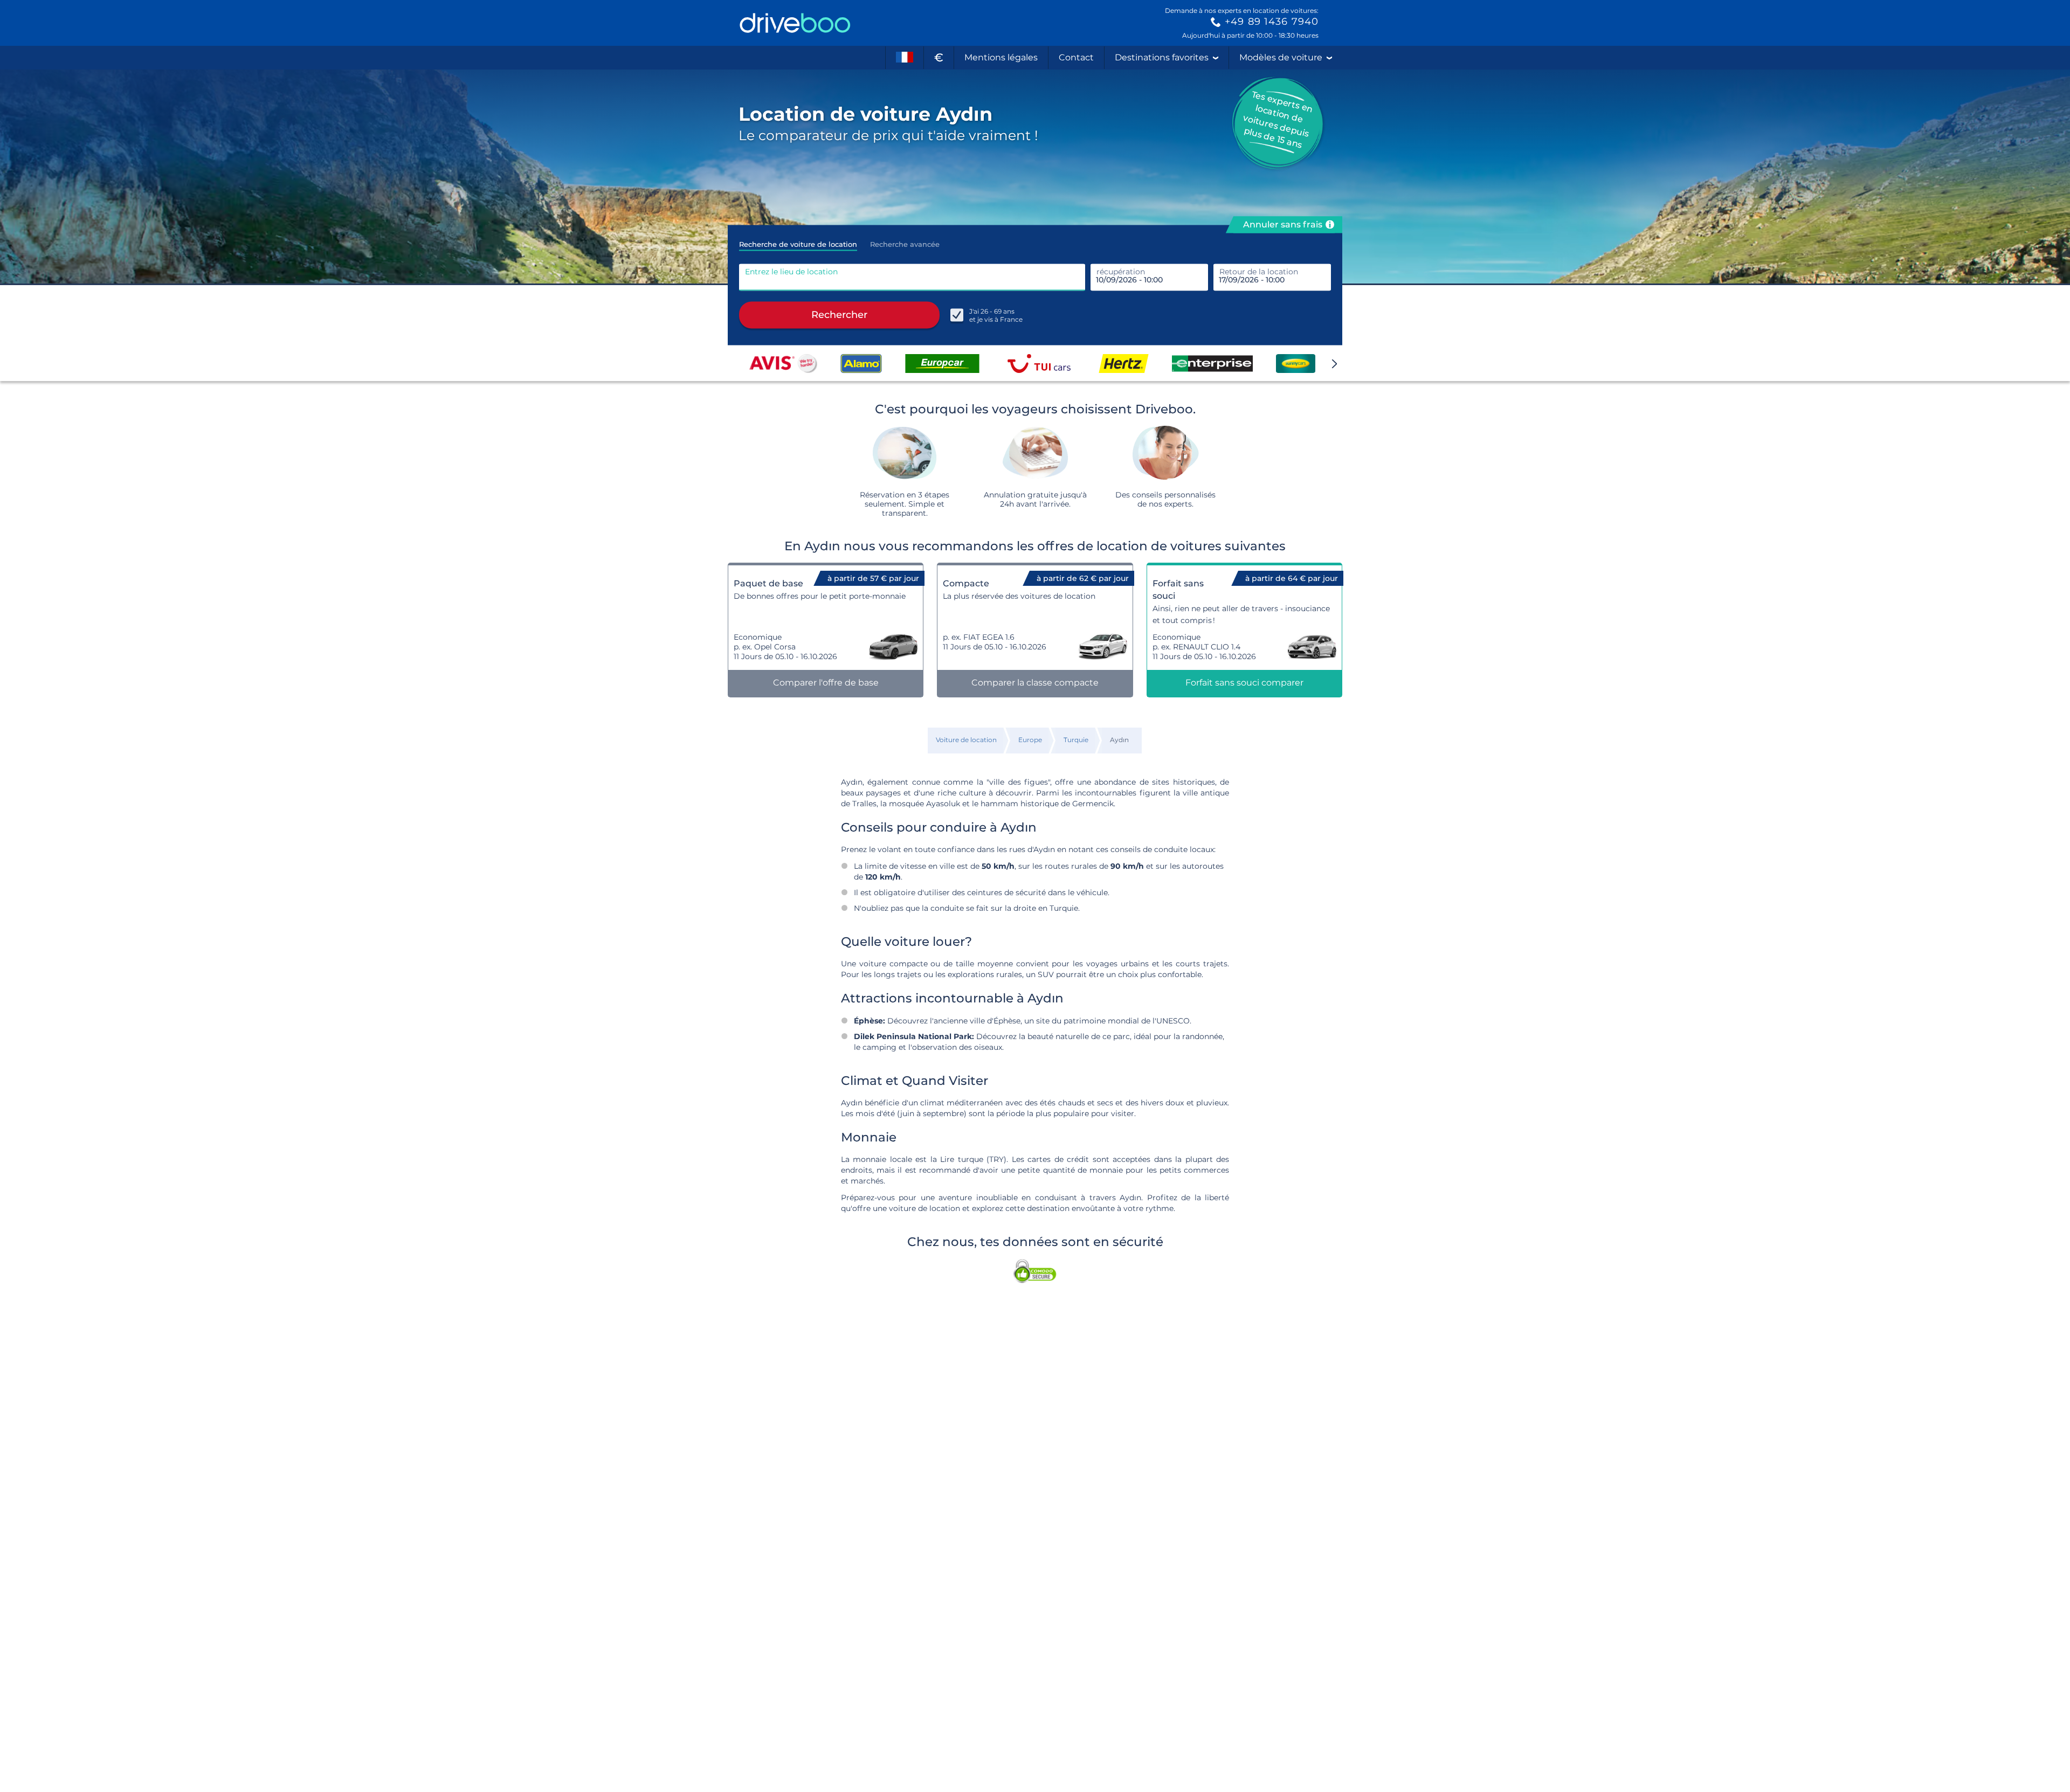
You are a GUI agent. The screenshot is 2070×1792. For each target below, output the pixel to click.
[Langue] (905, 58)
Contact (1076, 57)
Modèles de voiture (1281, 57)
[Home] (795, 23)
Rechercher (839, 315)
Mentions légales (1001, 57)
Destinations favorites (1162, 57)
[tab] (798, 241)
